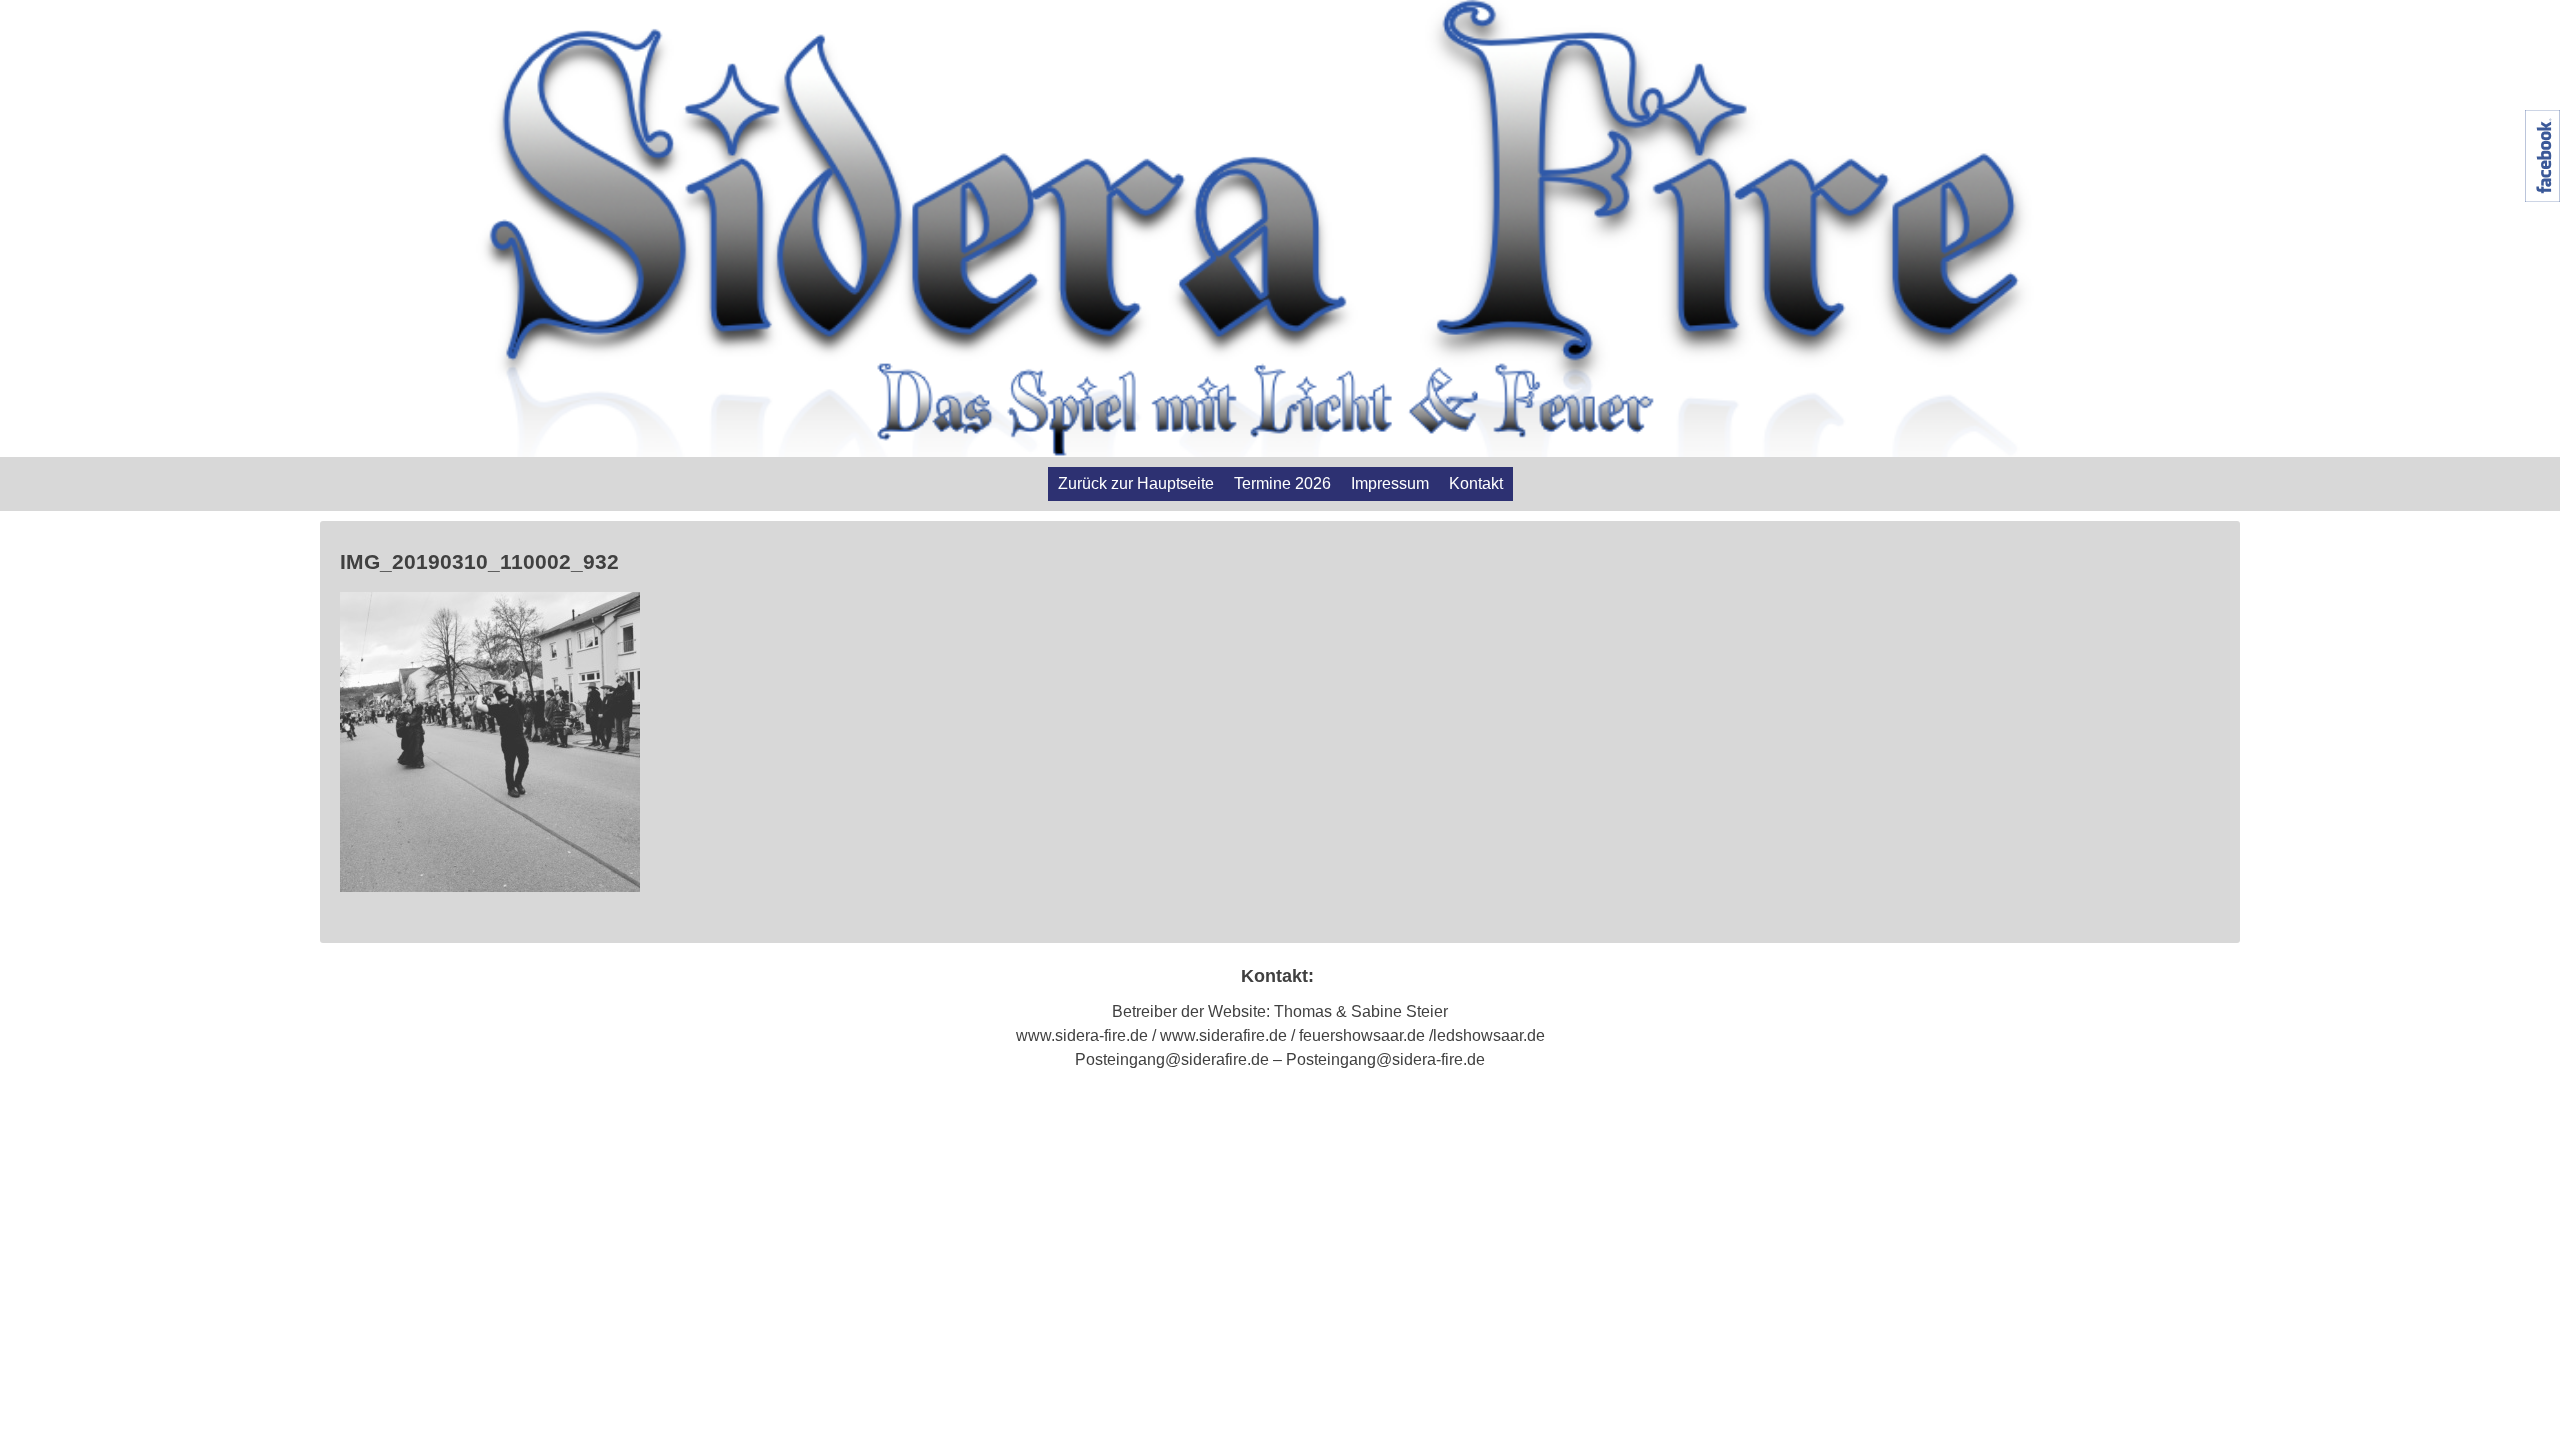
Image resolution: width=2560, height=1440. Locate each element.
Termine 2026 (1282, 483)
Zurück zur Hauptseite (1136, 483)
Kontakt (1476, 483)
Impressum (1390, 483)
